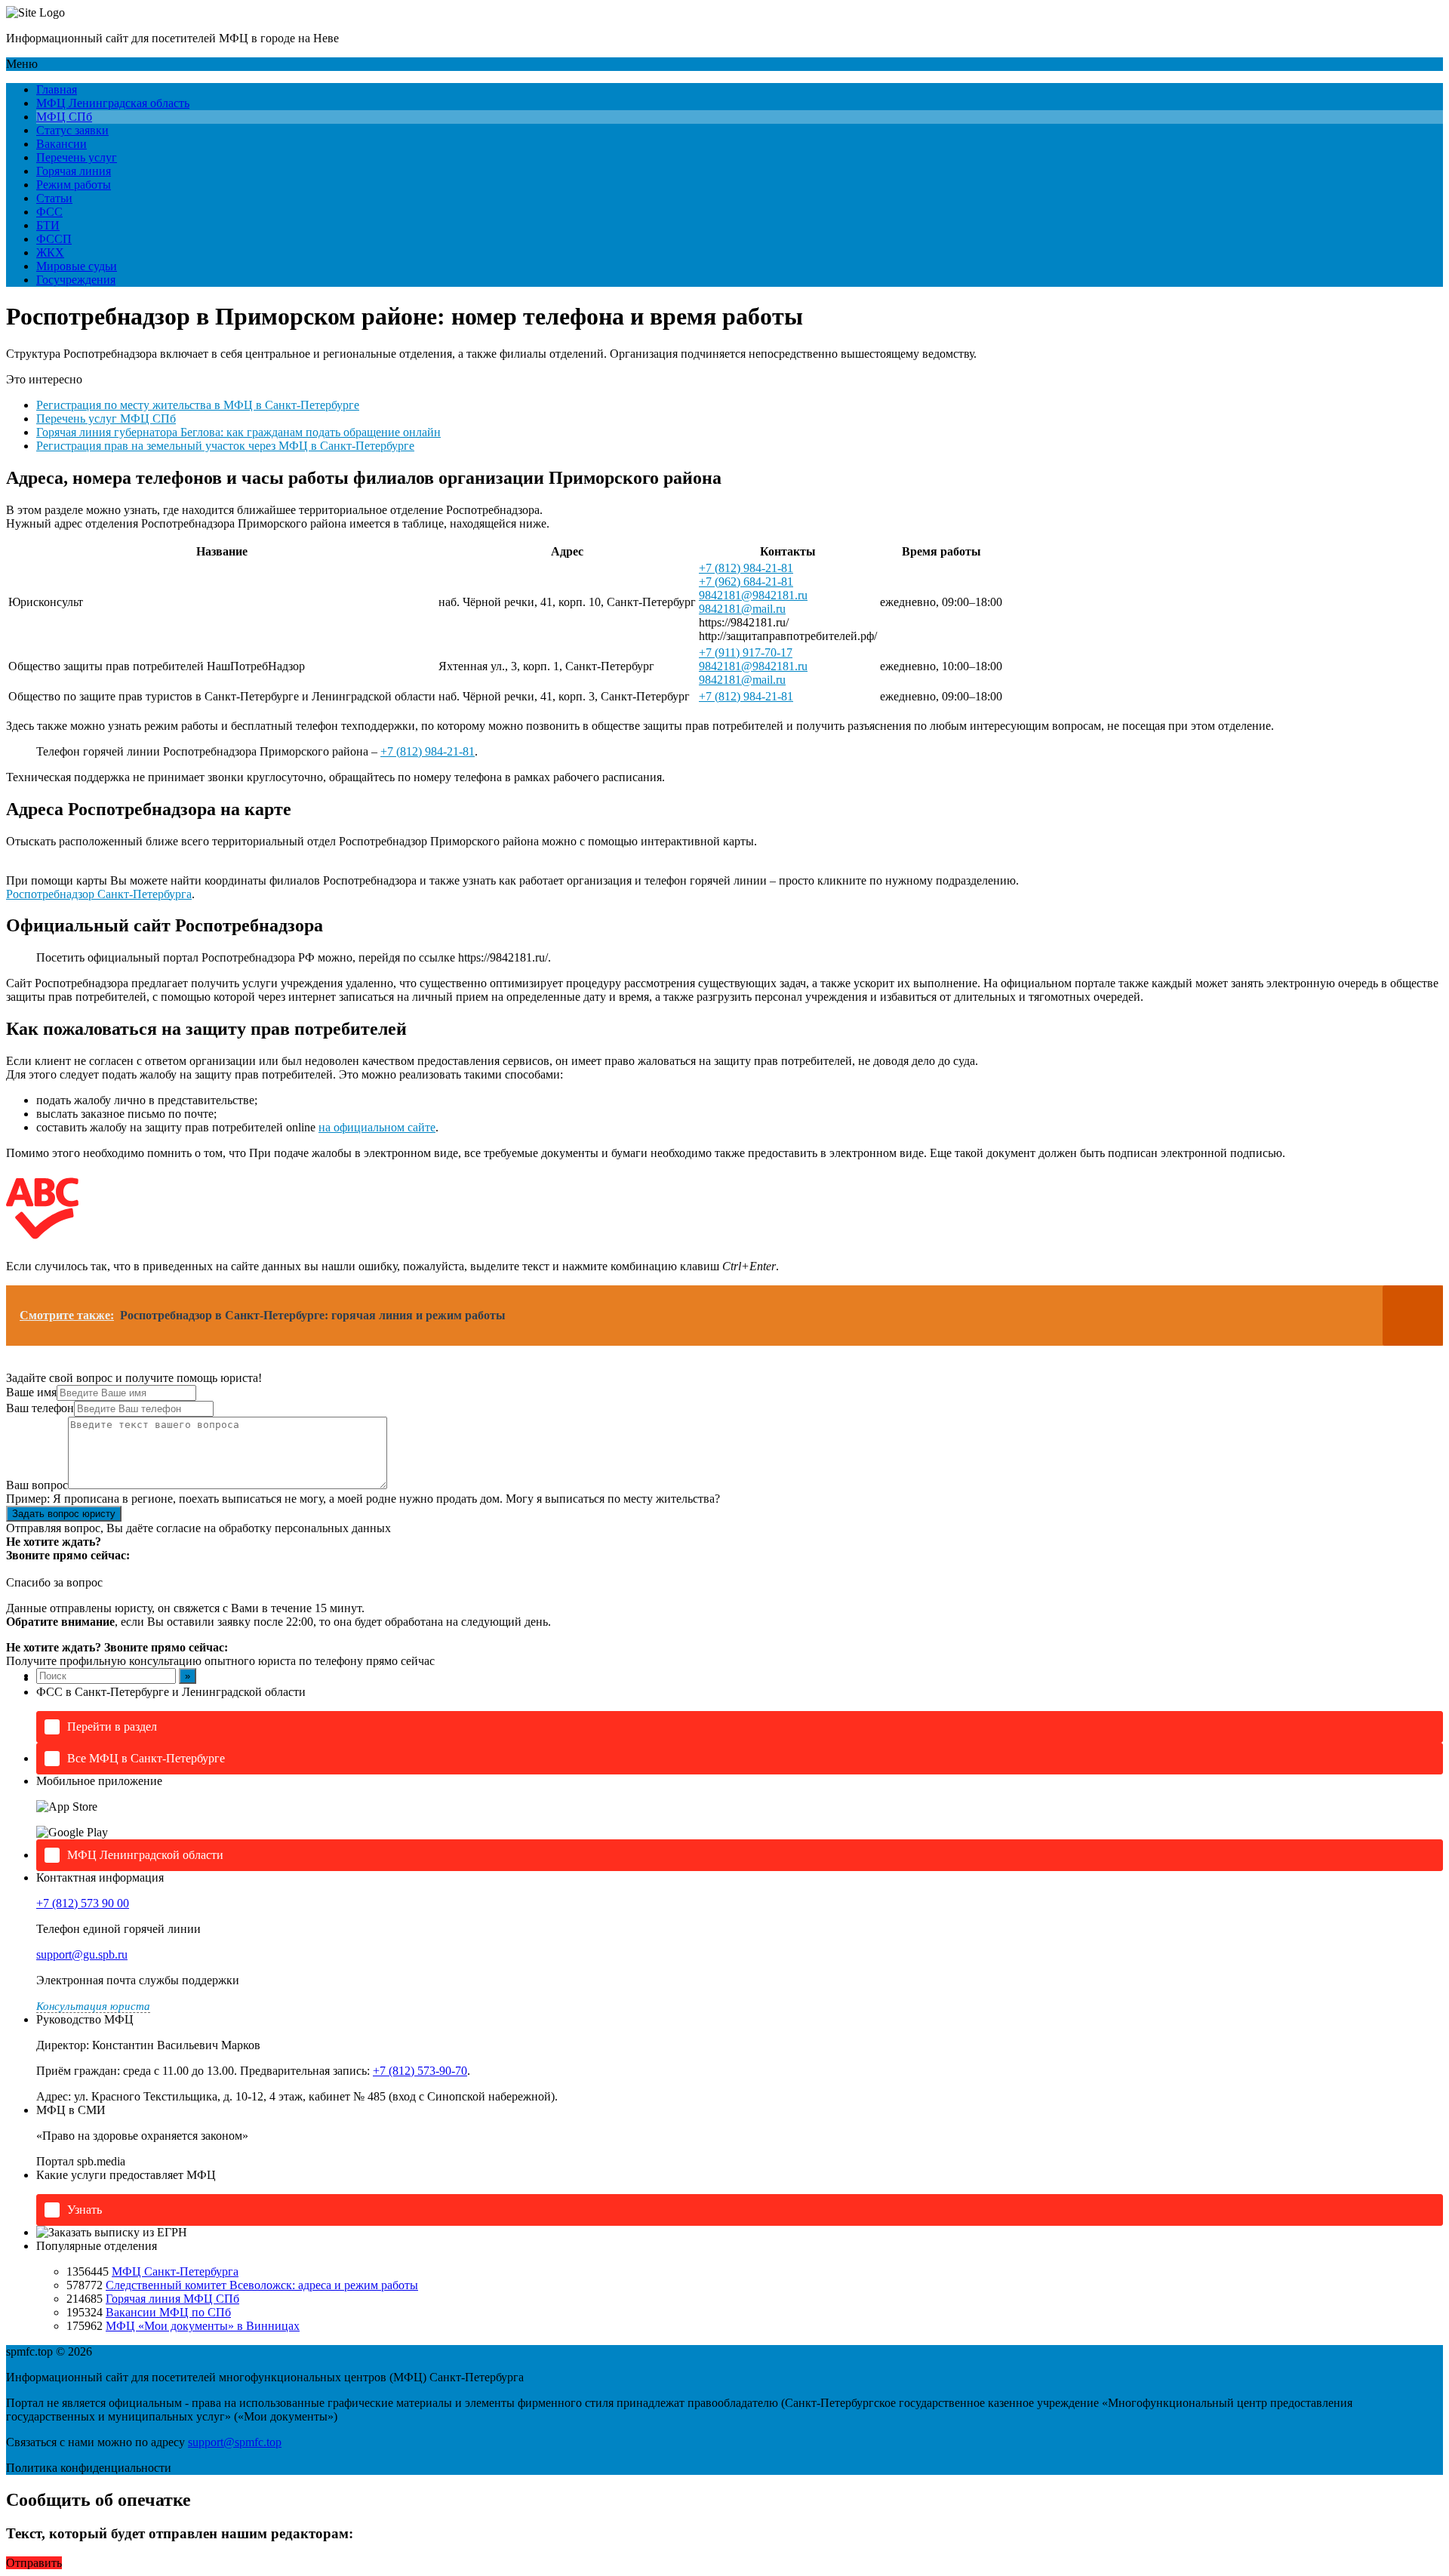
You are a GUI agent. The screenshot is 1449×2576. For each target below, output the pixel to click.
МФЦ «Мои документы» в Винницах (203, 2326)
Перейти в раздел (112, 1727)
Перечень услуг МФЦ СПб (106, 419)
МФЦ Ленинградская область (113, 103)
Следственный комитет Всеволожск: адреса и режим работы (262, 2285)
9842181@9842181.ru (753, 595)
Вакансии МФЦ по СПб (168, 2312)
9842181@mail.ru (742, 609)
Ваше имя (31, 1392)
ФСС (49, 212)
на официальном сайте (377, 1127)
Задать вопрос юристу (64, 1514)
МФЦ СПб (64, 117)
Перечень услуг (77, 157)
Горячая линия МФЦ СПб (172, 2299)
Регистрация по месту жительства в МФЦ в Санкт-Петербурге (198, 405)
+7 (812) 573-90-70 (420, 2071)
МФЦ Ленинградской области (145, 1855)
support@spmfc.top (235, 2442)
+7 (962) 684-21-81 (746, 582)
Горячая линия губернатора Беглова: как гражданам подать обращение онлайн (238, 432)
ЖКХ (50, 252)
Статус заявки (72, 130)
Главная (57, 89)
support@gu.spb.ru (82, 1954)
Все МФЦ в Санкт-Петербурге (146, 1758)
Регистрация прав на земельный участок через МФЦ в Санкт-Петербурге (225, 446)
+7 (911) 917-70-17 (746, 652)
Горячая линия (74, 171)
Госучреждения (76, 280)
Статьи (54, 198)
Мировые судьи (77, 266)
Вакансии (62, 144)
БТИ (48, 225)
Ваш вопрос (37, 1485)
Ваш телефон (40, 1408)
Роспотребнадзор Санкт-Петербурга (99, 894)
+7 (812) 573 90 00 (83, 1903)
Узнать (85, 2210)
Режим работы (74, 185)
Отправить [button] (34, 2563)
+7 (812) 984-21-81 (746, 568)
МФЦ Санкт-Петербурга (175, 2271)
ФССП (54, 239)
